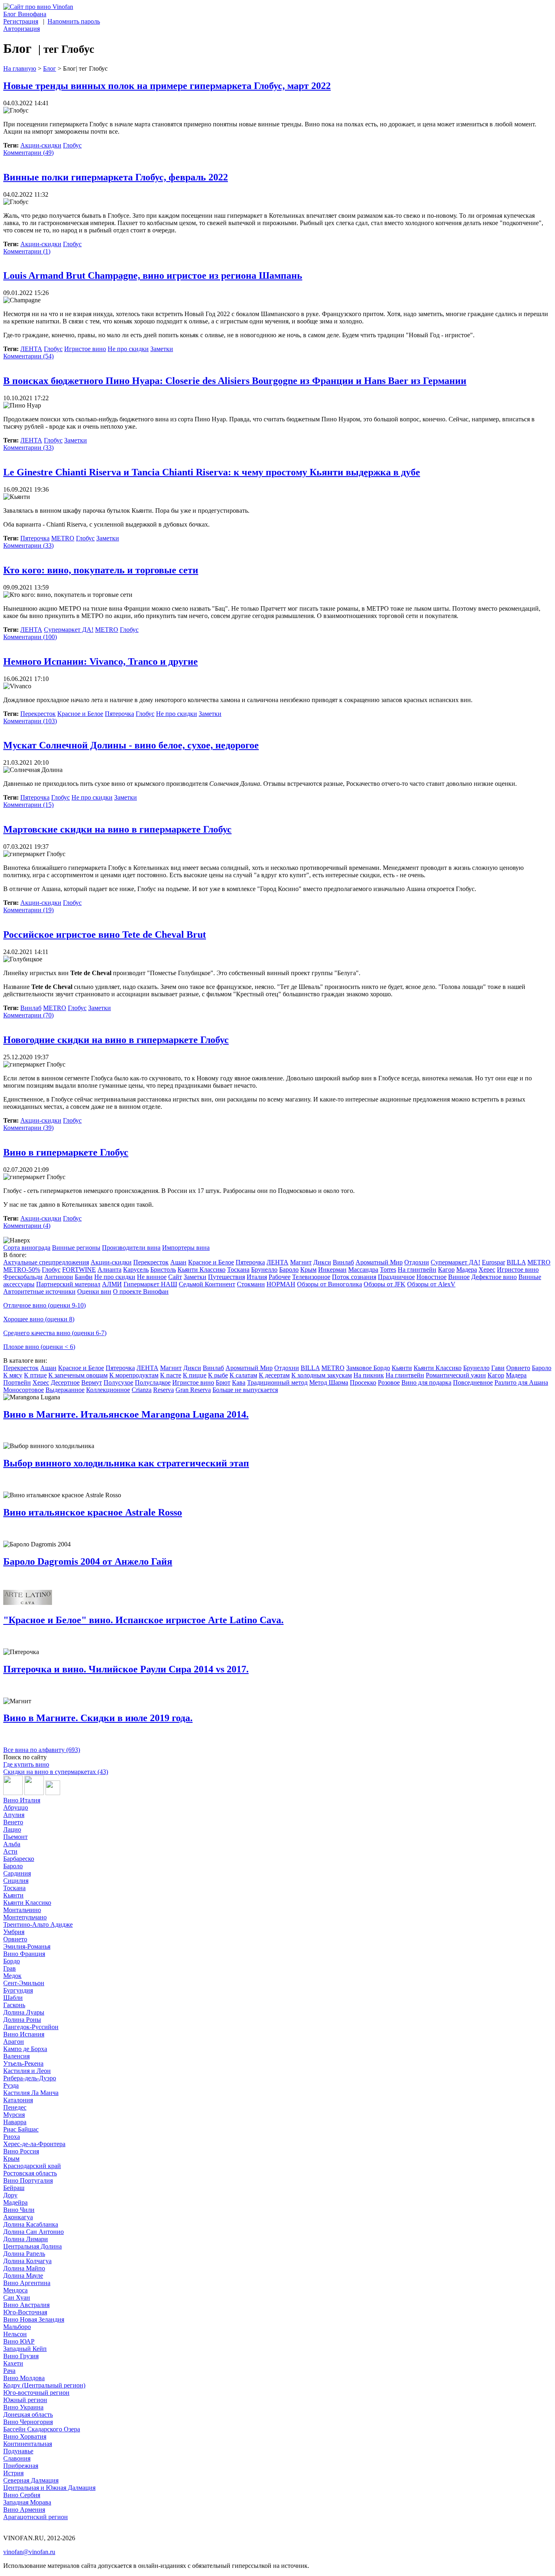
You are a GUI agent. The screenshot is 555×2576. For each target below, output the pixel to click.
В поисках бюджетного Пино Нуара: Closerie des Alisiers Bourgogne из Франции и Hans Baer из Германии (235, 381)
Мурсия (14, 2115)
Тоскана (238, 1270)
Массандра (363, 1270)
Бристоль (163, 1270)
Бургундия (18, 1990)
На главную (20, 68)
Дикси (322, 1262)
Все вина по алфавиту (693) (42, 1750)
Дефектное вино (494, 1277)
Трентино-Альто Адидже (38, 1924)
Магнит (301, 1262)
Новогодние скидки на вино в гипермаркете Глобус (116, 1040)
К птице (35, 1375)
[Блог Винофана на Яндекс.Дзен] (34, 1793)
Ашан (178, 1262)
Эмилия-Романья (27, 1946)
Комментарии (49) (28, 153)
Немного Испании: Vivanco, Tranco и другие (101, 661)
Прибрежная (21, 2466)
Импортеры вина (186, 1248)
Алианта (109, 1270)
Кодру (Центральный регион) (44, 2385)
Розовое (389, 1382)
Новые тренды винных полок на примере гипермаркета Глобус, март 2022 (167, 86)
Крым (308, 1270)
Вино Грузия (21, 2356)
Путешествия (227, 1277)
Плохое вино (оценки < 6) (39, 1347)
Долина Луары (24, 2012)
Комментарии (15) (28, 805)
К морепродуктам (134, 1375)
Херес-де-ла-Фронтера (34, 2144)
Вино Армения (24, 2510)
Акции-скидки (41, 145)
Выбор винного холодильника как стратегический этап (126, 1463)
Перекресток (38, 714)
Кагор (446, 1270)
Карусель (136, 1270)
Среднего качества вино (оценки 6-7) (55, 1333)
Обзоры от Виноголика (330, 1284)
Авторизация (22, 29)
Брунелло (264, 1270)
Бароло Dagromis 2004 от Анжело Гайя (88, 1561)
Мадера (467, 1270)
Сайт (175, 1277)
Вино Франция (24, 1954)
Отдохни (417, 1262)
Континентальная (28, 2444)
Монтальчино (22, 1910)
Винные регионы (76, 1248)
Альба (12, 1844)
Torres (388, 1270)
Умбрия (14, 1932)
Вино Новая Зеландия (34, 2319)
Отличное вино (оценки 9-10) (44, 1305)
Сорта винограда (27, 1248)
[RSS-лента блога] (53, 1793)
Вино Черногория (28, 2422)
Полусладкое (153, 1382)
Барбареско (19, 1859)
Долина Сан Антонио (34, 2232)
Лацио (12, 1829)
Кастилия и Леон (27, 2071)
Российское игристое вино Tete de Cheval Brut (105, 935)
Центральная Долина (33, 2246)
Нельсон (15, 2334)
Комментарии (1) (27, 251)
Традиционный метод (277, 1382)
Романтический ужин (456, 1375)
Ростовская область (30, 2173)
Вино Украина (23, 2407)
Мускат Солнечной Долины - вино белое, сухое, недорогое (131, 745)
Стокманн (251, 1284)
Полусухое (118, 1382)
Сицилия (16, 1881)
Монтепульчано (25, 1917)
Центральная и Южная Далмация (49, 2488)
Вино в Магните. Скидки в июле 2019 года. (98, 1718)
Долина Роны (22, 2020)
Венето (13, 1822)
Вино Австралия (26, 2305)
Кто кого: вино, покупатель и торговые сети (101, 570)
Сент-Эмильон (24, 1983)
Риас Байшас (21, 2129)
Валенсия (16, 2056)
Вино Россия (21, 2151)
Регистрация (21, 21)
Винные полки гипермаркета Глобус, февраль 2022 (116, 177)
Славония (17, 2458)
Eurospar (493, 1262)
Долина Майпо (24, 2268)
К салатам (243, 1375)
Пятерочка (35, 538)
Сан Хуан (17, 2297)
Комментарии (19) (28, 910)
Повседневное (473, 1382)
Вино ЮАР (19, 2341)
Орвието (518, 1368)
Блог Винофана (25, 14)
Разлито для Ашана (521, 1382)
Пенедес (15, 2107)
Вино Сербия (22, 2495)
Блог (50, 68)
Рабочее (280, 1277)
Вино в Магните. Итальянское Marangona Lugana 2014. (126, 1414)
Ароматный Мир (379, 1262)
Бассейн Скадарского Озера (42, 2429)
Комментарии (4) (27, 1226)
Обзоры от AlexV (431, 1284)
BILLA (516, 1262)
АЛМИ (112, 1284)
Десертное (65, 1382)
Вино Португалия (28, 2180)
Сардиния (17, 1873)
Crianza (142, 1390)
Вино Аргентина (27, 2283)
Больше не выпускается (245, 1390)
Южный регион (25, 2400)
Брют (223, 1382)
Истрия (13, 2473)
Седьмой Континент (207, 1284)
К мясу (13, 1375)
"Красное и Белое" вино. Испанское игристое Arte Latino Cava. (143, 1620)
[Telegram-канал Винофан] (13, 1793)
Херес (487, 1270)
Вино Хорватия (25, 2436)
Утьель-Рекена (23, 2063)
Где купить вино (26, 1764)
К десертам (274, 1375)
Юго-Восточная (25, 2312)
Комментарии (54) (28, 356)
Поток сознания (354, 1277)
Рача (9, 2371)
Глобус (72, 145)
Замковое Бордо (368, 1368)
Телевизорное (311, 1277)
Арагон (14, 2042)
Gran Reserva (193, 1390)
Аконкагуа (18, 2217)
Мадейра (15, 2202)
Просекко (363, 1382)
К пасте (171, 1375)
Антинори (59, 1277)
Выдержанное (65, 1390)
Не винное (152, 1277)
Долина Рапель (24, 2254)
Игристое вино (85, 349)
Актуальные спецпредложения (46, 1262)
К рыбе (218, 1375)
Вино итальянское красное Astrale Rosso (93, 1512)
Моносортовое (24, 1390)
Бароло (289, 1270)
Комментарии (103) (30, 721)
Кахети (13, 2363)
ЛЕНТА (31, 349)
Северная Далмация (31, 2480)
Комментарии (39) (28, 1128)
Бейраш (14, 2188)
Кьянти (402, 1368)
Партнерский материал (68, 1284)
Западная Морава (27, 2502)
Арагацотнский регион (36, 2517)
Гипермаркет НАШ (150, 1284)
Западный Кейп (25, 2349)
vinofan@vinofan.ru (29, 2552)
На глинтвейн (417, 1270)
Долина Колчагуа (27, 2261)
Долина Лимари (26, 2239)
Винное (459, 1277)
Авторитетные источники (39, 1291)
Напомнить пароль (74, 21)
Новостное (431, 1277)
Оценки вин (94, 1291)
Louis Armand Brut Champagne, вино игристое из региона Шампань (153, 275)
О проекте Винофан (141, 1291)
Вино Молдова (24, 2378)
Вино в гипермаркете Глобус (66, 1152)
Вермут (92, 1382)
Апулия (14, 1815)
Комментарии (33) (28, 448)
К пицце (195, 1375)
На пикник (369, 1375)
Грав (10, 1968)
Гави (498, 1368)
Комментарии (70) (28, 1015)
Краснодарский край (32, 2166)
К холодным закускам (322, 1375)
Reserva (164, 1390)
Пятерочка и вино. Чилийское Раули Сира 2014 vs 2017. (126, 1669)
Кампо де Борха (25, 2049)
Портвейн (17, 1382)
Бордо (12, 1961)
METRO (63, 538)
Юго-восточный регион (36, 2393)
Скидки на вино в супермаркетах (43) (56, 1772)
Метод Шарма (329, 1382)
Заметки (162, 349)
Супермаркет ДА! (69, 630)
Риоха (12, 2137)
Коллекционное (108, 1390)
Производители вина (131, 1248)
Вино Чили (19, 2210)
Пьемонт (15, 1837)
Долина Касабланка (31, 2224)
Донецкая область (28, 2414)
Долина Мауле (23, 2276)
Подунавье (18, 2451)
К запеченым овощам (78, 1375)
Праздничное (396, 1277)
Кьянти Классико (202, 1270)
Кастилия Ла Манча (31, 2093)
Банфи (84, 1277)
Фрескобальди (23, 1277)
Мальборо (17, 2327)
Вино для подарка (426, 1382)
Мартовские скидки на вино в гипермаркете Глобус (117, 829)
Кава (239, 1382)
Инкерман (332, 1270)
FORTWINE (79, 1270)
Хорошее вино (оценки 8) (39, 1319)
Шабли (13, 1998)
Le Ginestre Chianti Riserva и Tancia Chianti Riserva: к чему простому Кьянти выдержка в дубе (212, 472)
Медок (12, 1976)
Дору (10, 2195)
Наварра (15, 2122)
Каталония (18, 2100)
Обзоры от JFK (385, 1284)
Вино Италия (22, 1800)
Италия (257, 1277)
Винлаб (31, 1008)
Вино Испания (24, 2034)
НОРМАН (281, 1284)
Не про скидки (128, 349)
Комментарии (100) (30, 637)
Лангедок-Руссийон (31, 2027)
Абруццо (16, 1807)
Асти (10, 1851)
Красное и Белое (80, 714)
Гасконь (14, 2005)
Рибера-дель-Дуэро (30, 2078)
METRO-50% (22, 1270)
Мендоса (15, 2290)
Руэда (11, 2085)
